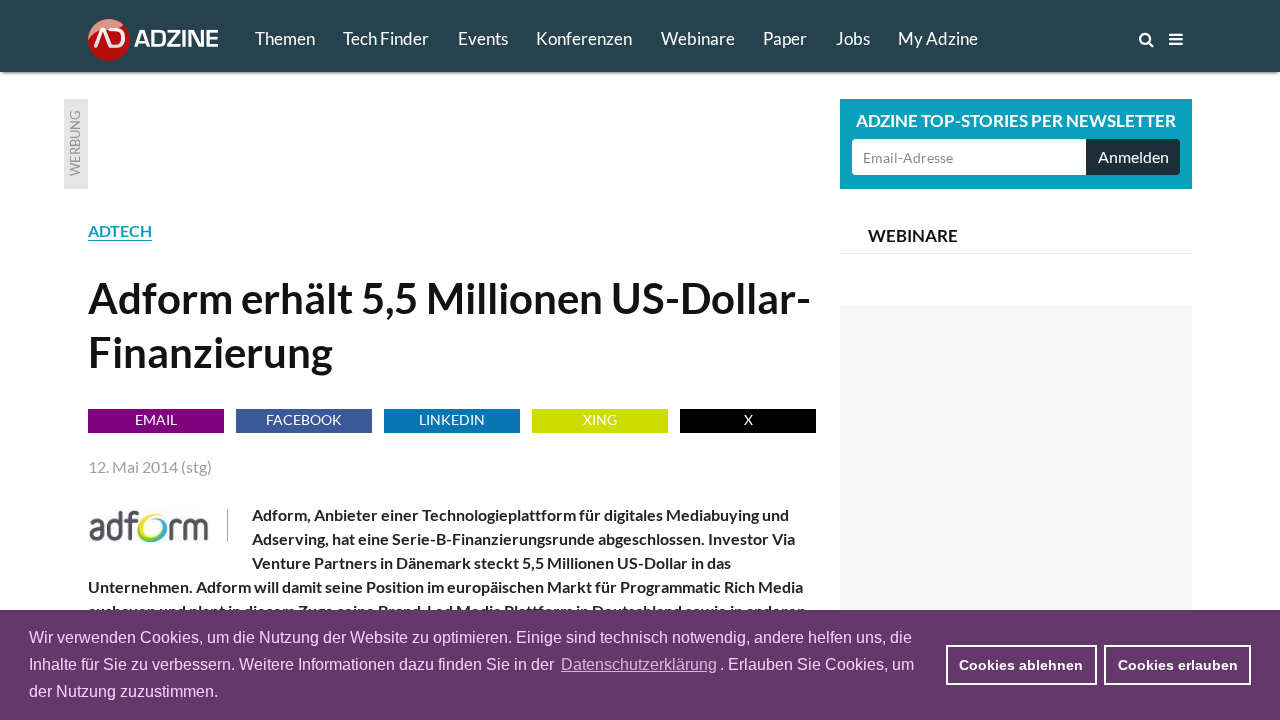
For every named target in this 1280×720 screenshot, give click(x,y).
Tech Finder (386, 38)
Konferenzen (584, 38)
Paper (785, 38)
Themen (285, 38)
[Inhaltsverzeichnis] (1176, 39)
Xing (600, 419)
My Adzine (938, 38)
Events (483, 38)
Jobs (853, 38)
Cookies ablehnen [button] (1021, 665)
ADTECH (120, 230)
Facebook (304, 419)
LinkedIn (452, 419)
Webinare (698, 38)
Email (156, 419)
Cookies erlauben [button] (1178, 665)
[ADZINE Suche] (1080, 39)
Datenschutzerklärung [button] (639, 664)
